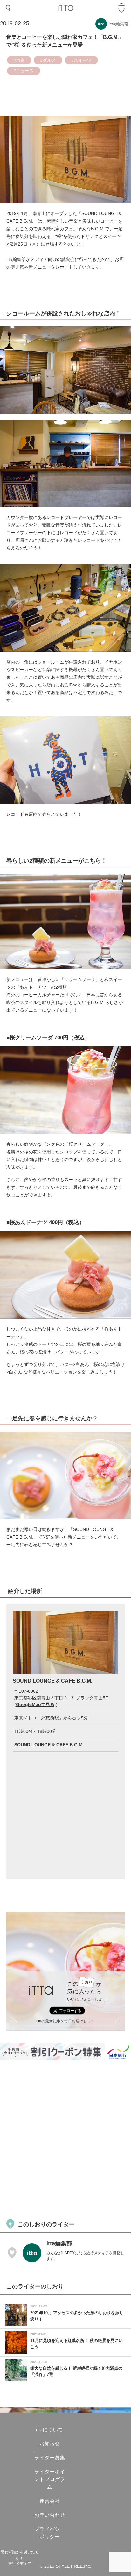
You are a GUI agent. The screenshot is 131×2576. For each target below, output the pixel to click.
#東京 (19, 60)
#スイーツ (81, 60)
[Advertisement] (65, 2139)
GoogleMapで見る (35, 1704)
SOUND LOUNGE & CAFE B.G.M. (49, 1745)
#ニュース (24, 71)
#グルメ (48, 60)
